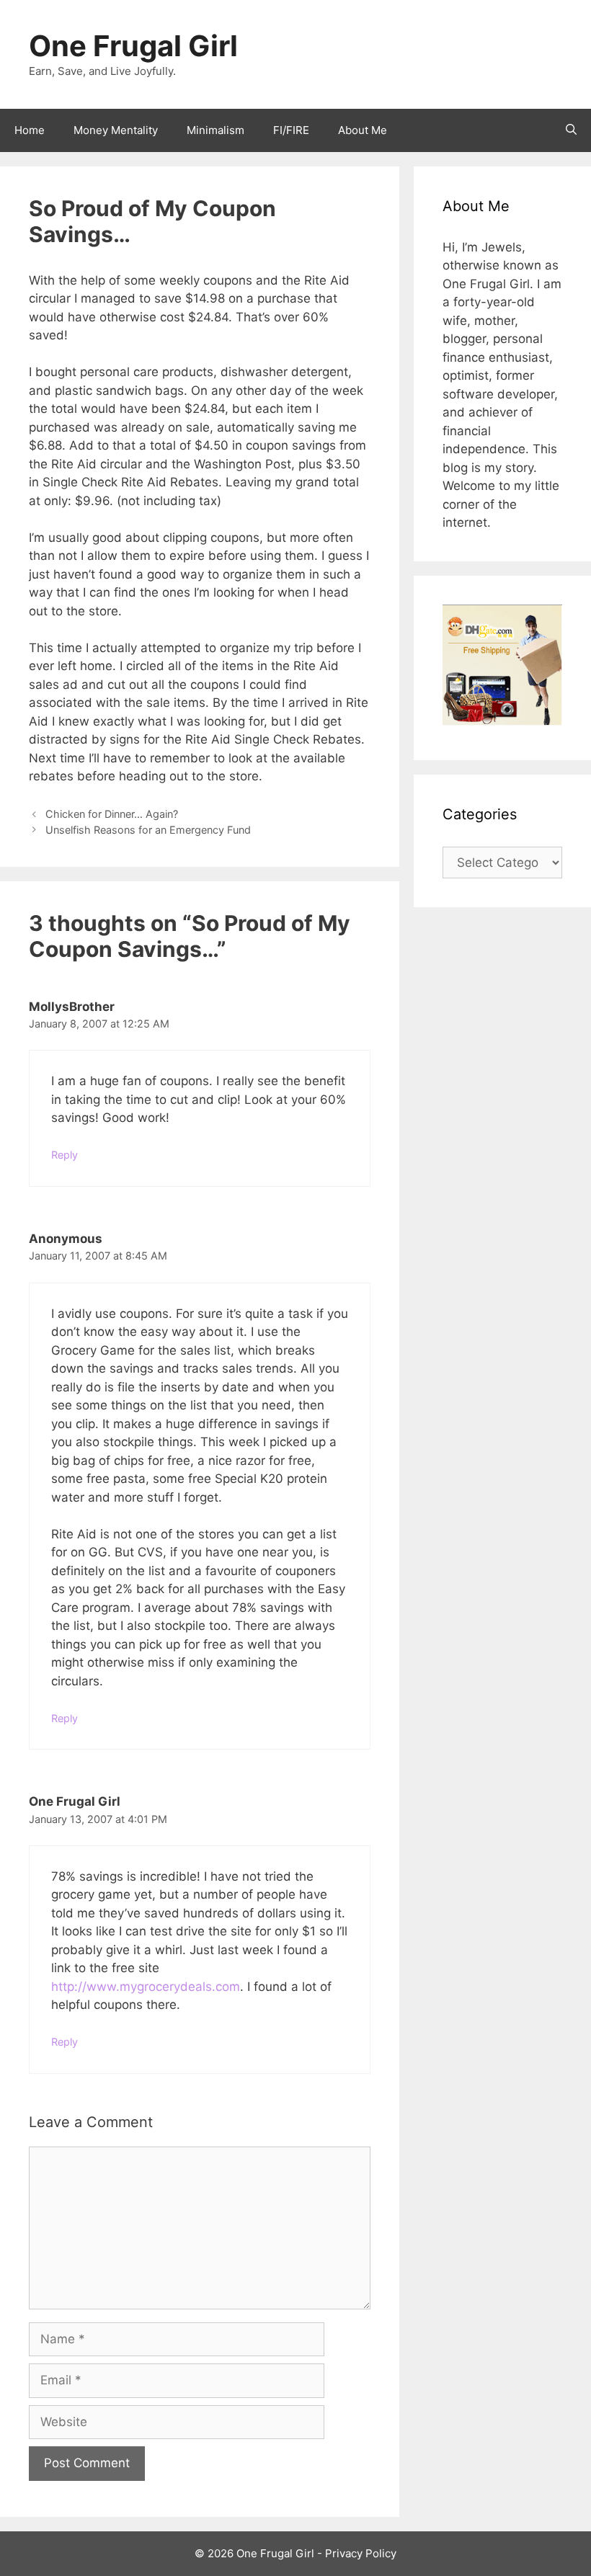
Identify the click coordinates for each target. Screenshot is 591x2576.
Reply (65, 1155)
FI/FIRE (291, 130)
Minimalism (215, 130)
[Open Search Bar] (571, 130)
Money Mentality (116, 130)
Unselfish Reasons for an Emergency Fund (148, 830)
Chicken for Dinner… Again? (112, 814)
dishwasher (254, 372)
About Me (363, 130)
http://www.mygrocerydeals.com (146, 1987)
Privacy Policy (361, 2553)
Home (30, 130)
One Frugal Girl (133, 46)
